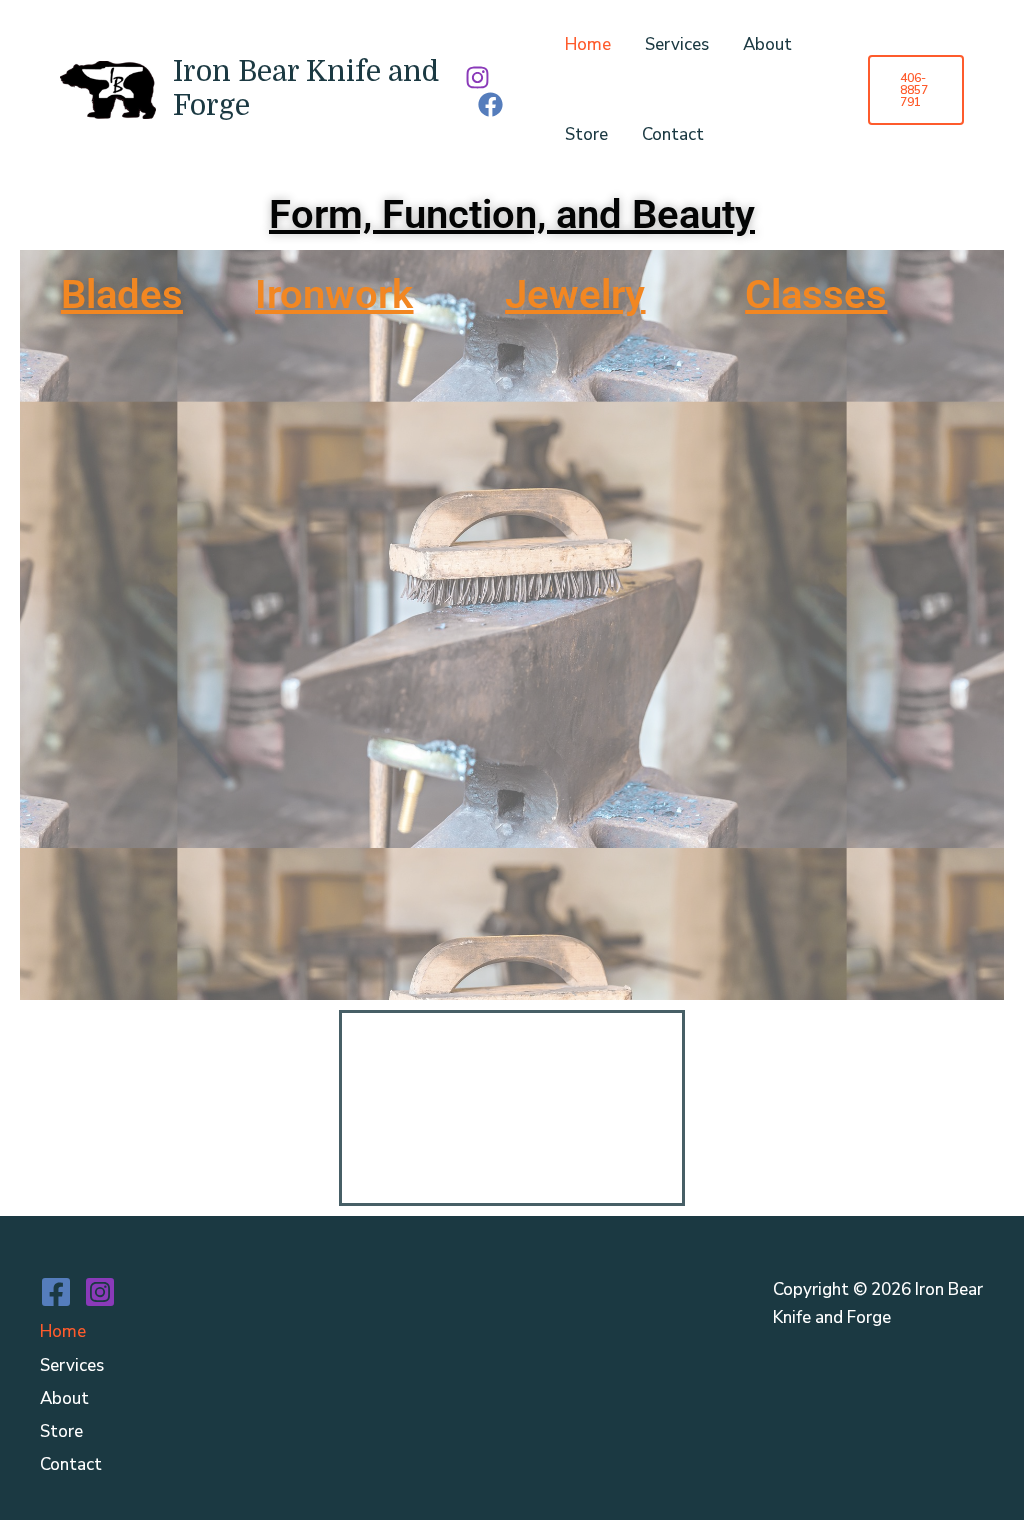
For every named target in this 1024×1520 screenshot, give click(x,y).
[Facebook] (490, 104)
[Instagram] (477, 77)
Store (586, 134)
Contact (673, 134)
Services (677, 44)
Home (588, 44)
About (767, 44)
